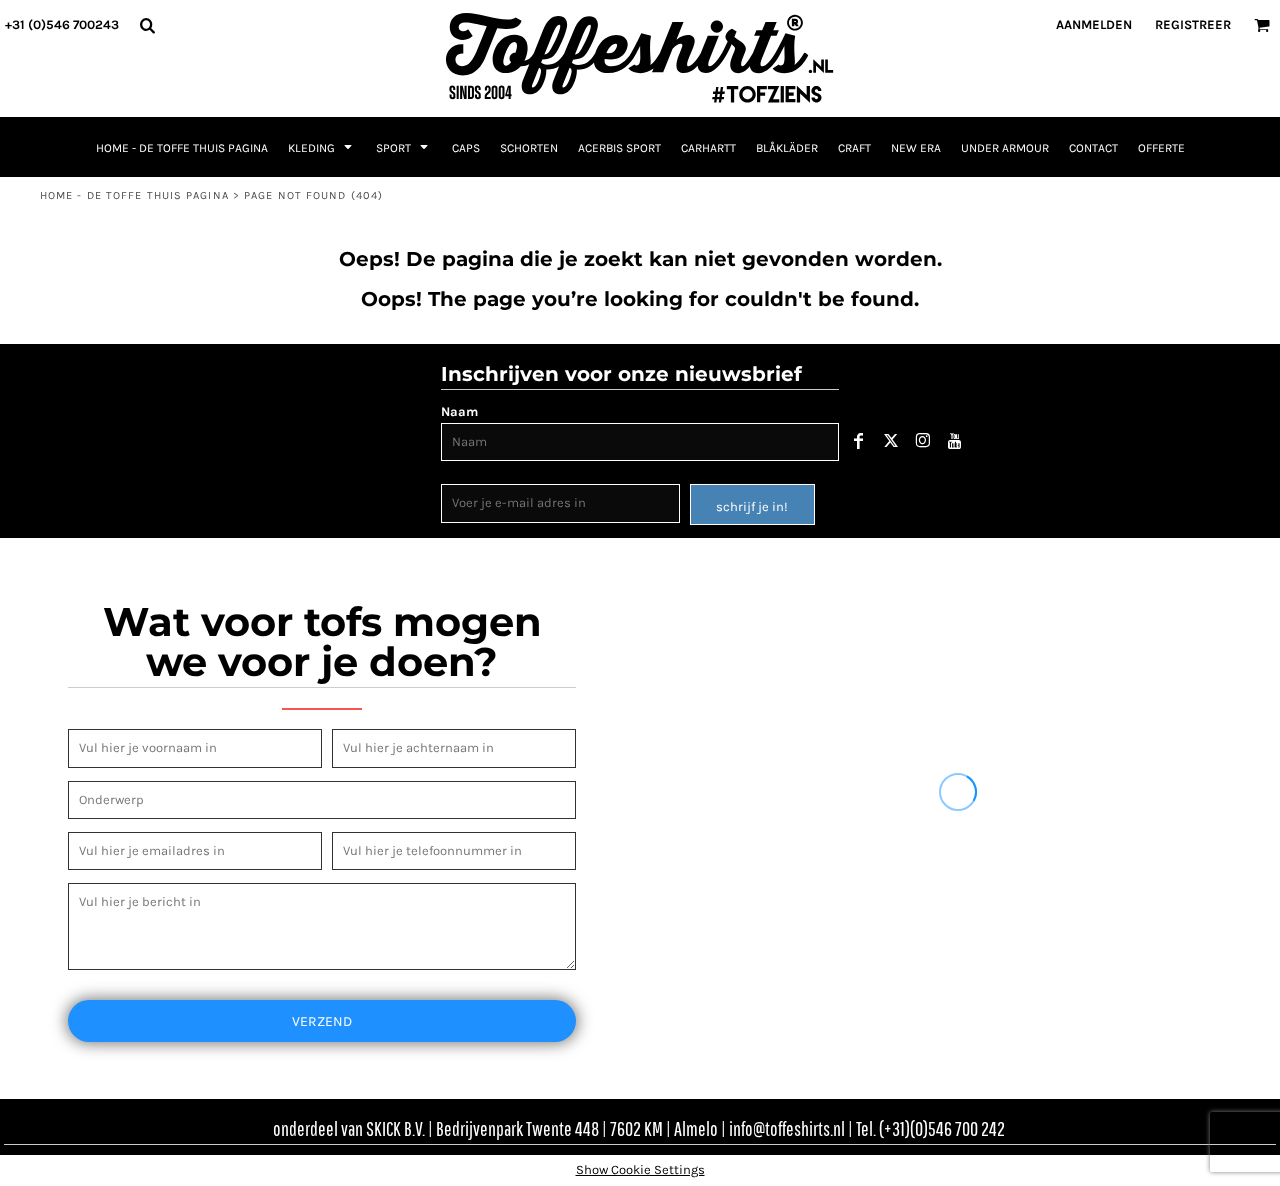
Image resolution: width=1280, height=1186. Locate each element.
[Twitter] (891, 441)
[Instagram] (923, 441)
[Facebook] (859, 441)
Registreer (1193, 24)
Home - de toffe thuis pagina (134, 195)
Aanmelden (1094, 24)
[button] (147, 25)
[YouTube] (955, 441)
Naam (459, 411)
